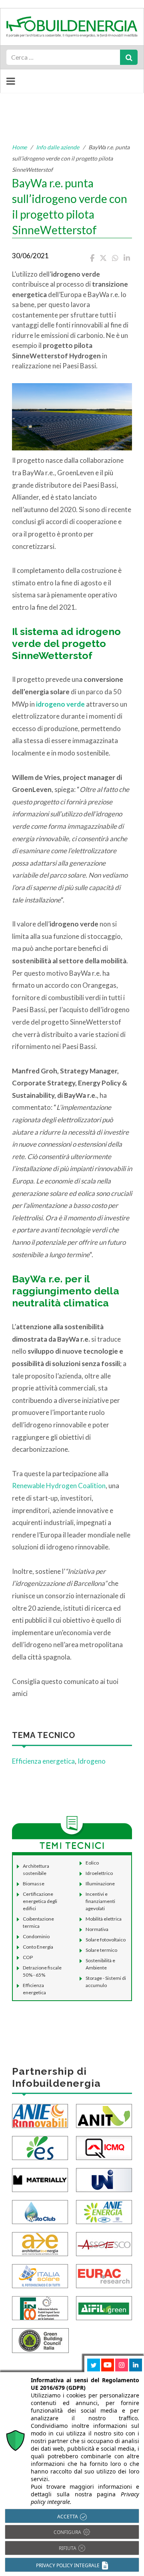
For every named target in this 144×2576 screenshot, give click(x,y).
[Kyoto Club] (40, 2211)
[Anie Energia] (104, 2211)
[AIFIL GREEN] (104, 2307)
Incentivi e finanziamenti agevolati (100, 1901)
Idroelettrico (99, 1873)
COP (28, 1957)
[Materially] (40, 2179)
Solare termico (101, 1950)
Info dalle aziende (58, 147)
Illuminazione (100, 1884)
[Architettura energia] (40, 2243)
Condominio (36, 1936)
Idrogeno (92, 1761)
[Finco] (40, 2307)
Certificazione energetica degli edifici (40, 1901)
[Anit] (104, 2115)
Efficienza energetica (43, 1761)
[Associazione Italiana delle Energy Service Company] (104, 2243)
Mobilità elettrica (104, 1919)
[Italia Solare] (40, 2275)
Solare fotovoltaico (106, 1940)
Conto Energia (38, 1947)
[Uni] (104, 2179)
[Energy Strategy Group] (40, 2147)
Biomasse (34, 1884)
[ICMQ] (104, 2147)
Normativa (97, 1929)
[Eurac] (104, 2275)
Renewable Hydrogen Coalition (59, 1486)
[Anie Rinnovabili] (40, 2115)
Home (19, 147)
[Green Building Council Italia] (40, 2340)
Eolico (92, 1863)
